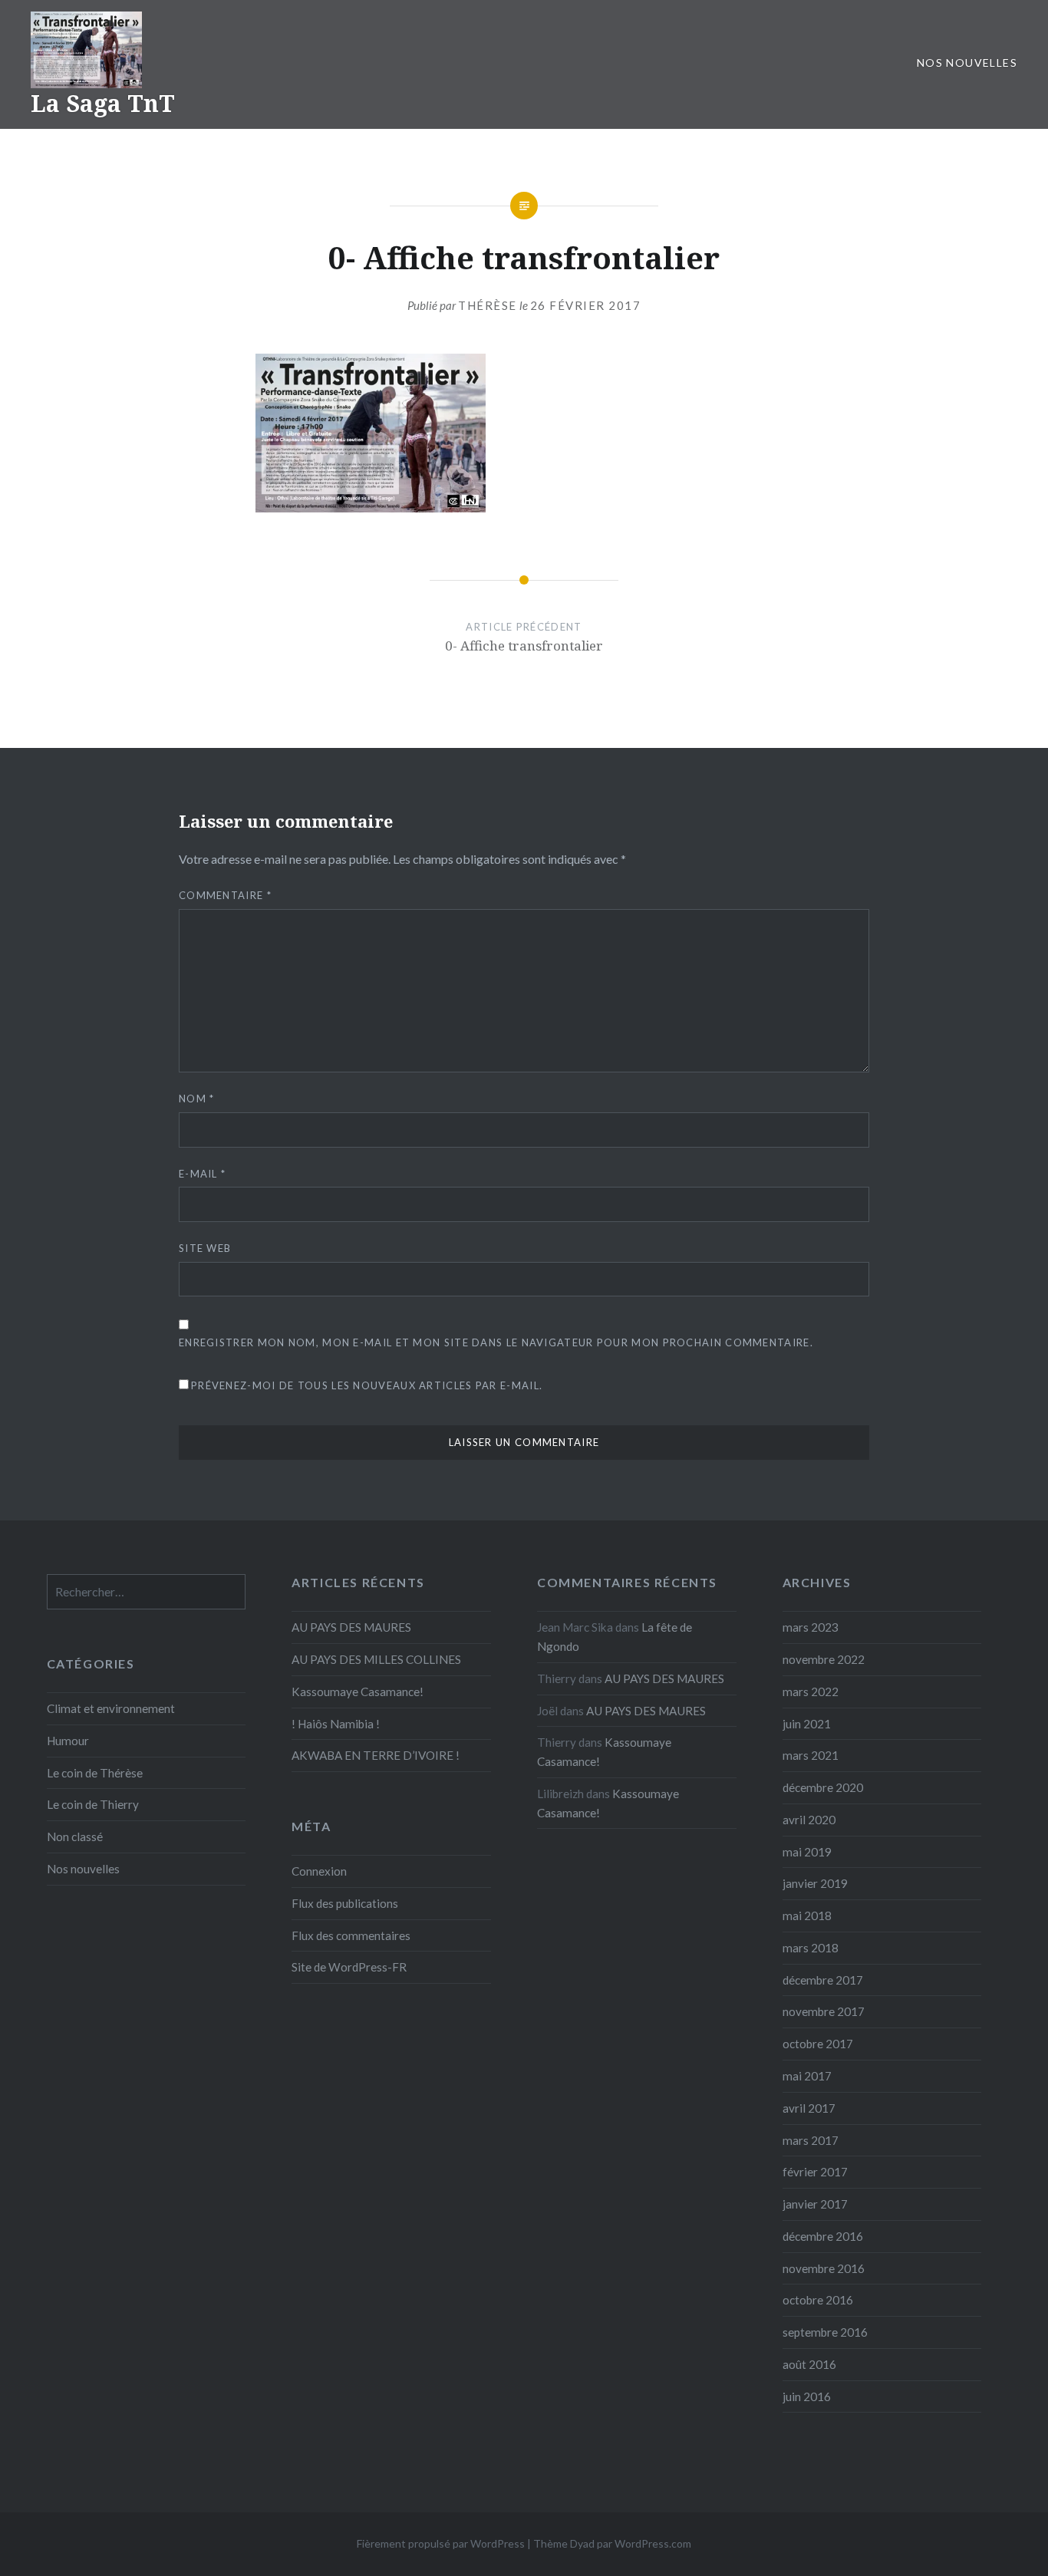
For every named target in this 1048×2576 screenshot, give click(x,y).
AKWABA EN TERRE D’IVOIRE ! (376, 1755)
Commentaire (225, 895)
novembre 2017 (824, 2011)
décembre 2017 (823, 1980)
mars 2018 (811, 1948)
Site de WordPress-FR (349, 1967)
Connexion (319, 1871)
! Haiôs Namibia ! (336, 1724)
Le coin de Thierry (93, 1804)
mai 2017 (807, 2076)
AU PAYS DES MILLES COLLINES (376, 1659)
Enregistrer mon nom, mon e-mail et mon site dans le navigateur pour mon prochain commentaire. (496, 1342)
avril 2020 (809, 1820)
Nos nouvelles (967, 63)
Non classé (75, 1836)
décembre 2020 (823, 1787)
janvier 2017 (815, 2204)
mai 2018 (807, 1916)
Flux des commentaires (351, 1935)
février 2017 (815, 2172)
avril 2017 (809, 2108)
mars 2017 (811, 2140)
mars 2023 (811, 1627)
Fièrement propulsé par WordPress (441, 2543)
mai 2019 (807, 1852)
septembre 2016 (825, 2332)
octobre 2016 (818, 2300)
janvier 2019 (815, 1883)
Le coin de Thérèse (95, 1773)
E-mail (202, 1174)
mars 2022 (811, 1692)
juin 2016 (807, 2396)
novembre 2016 (824, 2268)
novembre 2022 (824, 1659)
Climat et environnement (111, 1708)
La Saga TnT (103, 103)
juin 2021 (807, 1724)
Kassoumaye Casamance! (358, 1692)
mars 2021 (811, 1755)
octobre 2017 (818, 2044)
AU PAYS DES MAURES (351, 1627)
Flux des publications (345, 1903)
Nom (197, 1099)
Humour (68, 1741)
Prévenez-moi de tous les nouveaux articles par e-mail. (367, 1385)
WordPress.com (653, 2543)
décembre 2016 (823, 2236)
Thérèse (488, 305)
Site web (205, 1248)
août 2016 (809, 2364)
